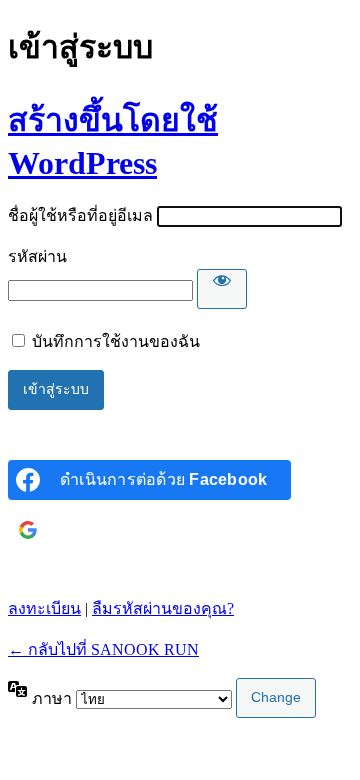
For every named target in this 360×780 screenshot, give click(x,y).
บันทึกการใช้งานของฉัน (116, 341)
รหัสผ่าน (37, 256)
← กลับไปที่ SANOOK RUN (103, 649)
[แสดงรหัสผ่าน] (222, 289)
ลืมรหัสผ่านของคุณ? (163, 608)
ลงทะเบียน (44, 608)
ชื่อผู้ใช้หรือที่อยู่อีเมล (80, 215)
